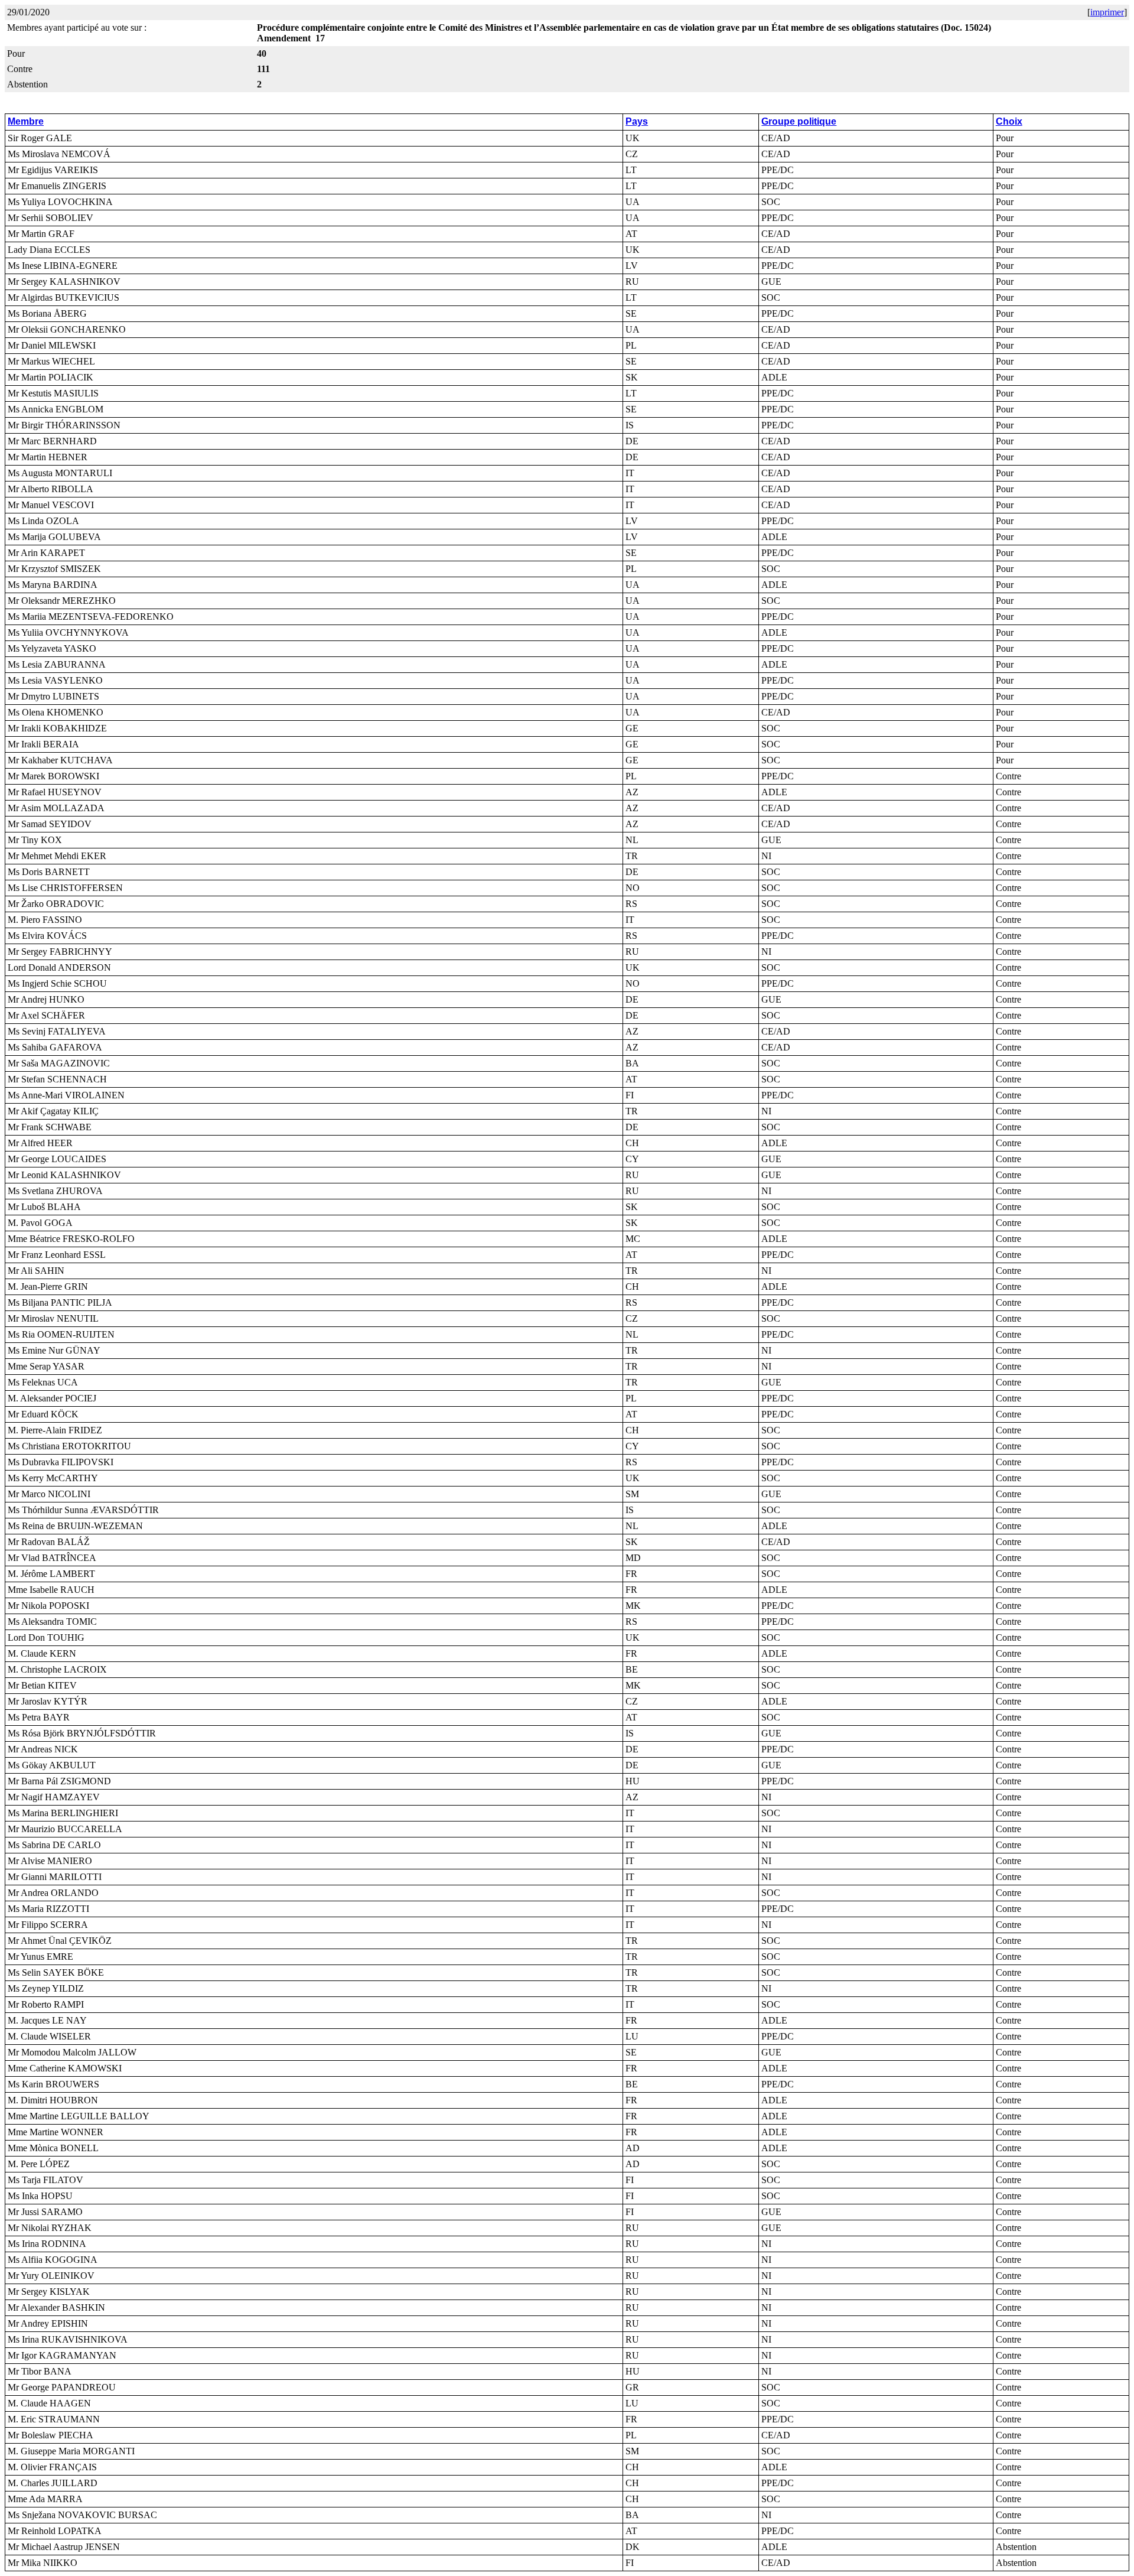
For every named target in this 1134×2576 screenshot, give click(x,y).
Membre (26, 121)
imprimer (1107, 12)
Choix (1009, 121)
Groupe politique (799, 121)
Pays (637, 121)
